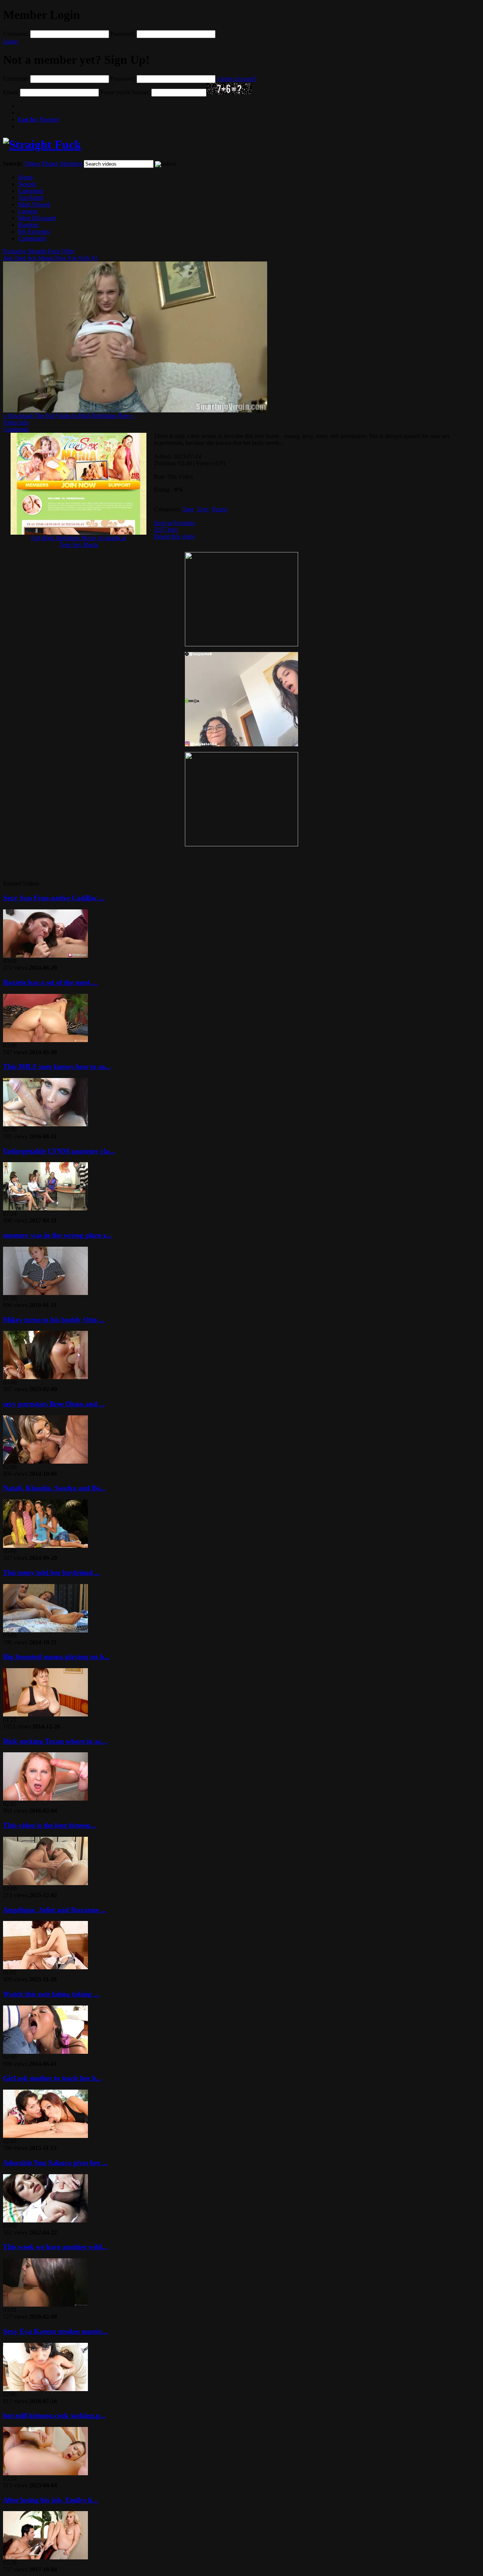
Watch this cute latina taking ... (51, 1994)
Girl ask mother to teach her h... (52, 2078)
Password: (123, 34)
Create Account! (236, 79)
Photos (50, 164)
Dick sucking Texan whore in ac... (55, 1741)
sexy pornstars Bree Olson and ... (54, 1404)
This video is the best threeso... (50, 1825)
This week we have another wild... (55, 2247)
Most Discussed (37, 218)
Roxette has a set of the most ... (50, 982)
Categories (31, 191)
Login (10, 41)
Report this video (174, 536)
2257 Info (166, 530)
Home (25, 177)
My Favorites (34, 231)
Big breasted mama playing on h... (56, 1657)
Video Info (16, 422)
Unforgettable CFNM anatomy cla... (59, 1151)
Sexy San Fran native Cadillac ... (54, 898)
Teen (188, 509)
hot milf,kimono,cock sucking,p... (55, 2415)
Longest (28, 211)
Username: (16, 34)
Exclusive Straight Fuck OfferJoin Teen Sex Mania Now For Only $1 (50, 255)
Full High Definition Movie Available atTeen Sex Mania (78, 541)
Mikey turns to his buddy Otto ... (54, 1320)
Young (219, 509)
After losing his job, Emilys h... (51, 2500)
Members (71, 164)
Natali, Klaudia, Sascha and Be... (54, 1488)
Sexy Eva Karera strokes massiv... (55, 2331)
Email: (11, 92)
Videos (32, 164)
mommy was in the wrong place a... (58, 1235)
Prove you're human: (125, 92)
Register (39, 119)
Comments (16, 429)
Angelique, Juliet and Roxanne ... (55, 1910)
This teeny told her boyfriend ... (52, 1573)
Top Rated (31, 198)
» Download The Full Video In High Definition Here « (68, 416)
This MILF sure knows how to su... (57, 1067)
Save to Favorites (175, 523)
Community (32, 238)
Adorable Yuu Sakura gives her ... (55, 2163)
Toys (203, 509)
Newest (27, 184)
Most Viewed (34, 204)
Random (28, 225)
